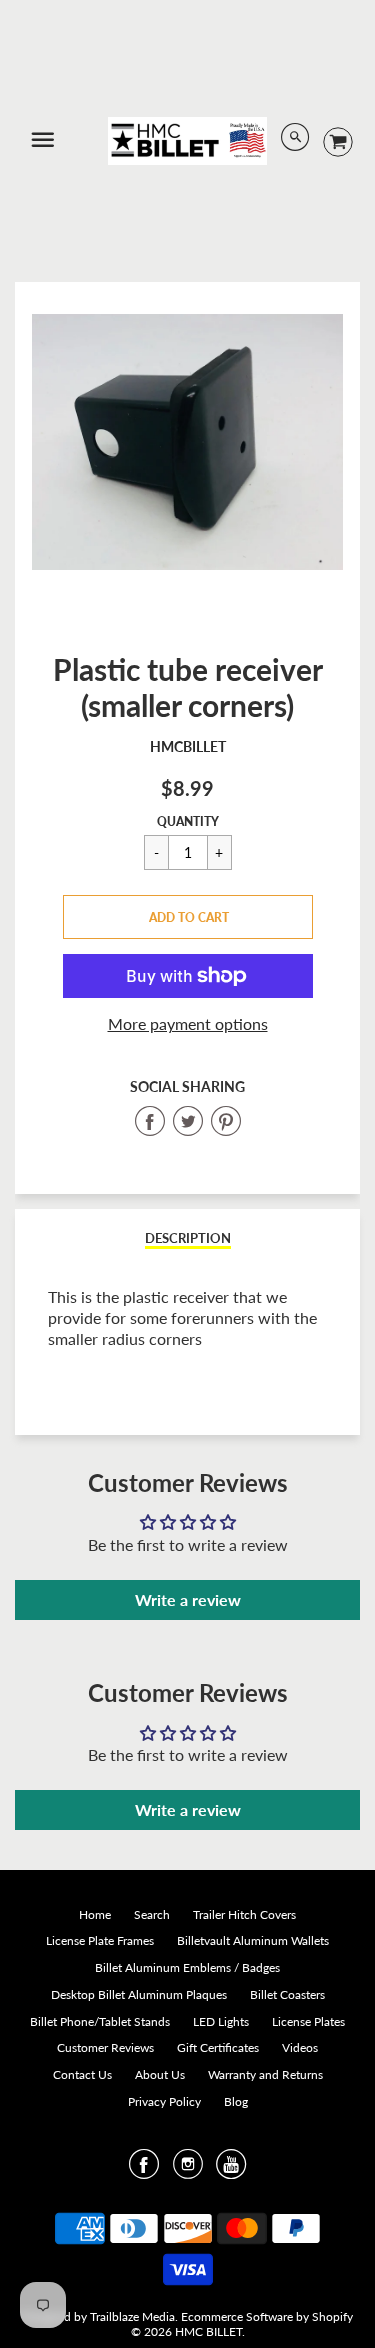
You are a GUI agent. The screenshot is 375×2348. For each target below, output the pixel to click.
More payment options (188, 1023)
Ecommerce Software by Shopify (267, 2316)
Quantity (188, 821)
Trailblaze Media (132, 2316)
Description (188, 1238)
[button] (188, 917)
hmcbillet (188, 746)
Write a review (188, 1599)
